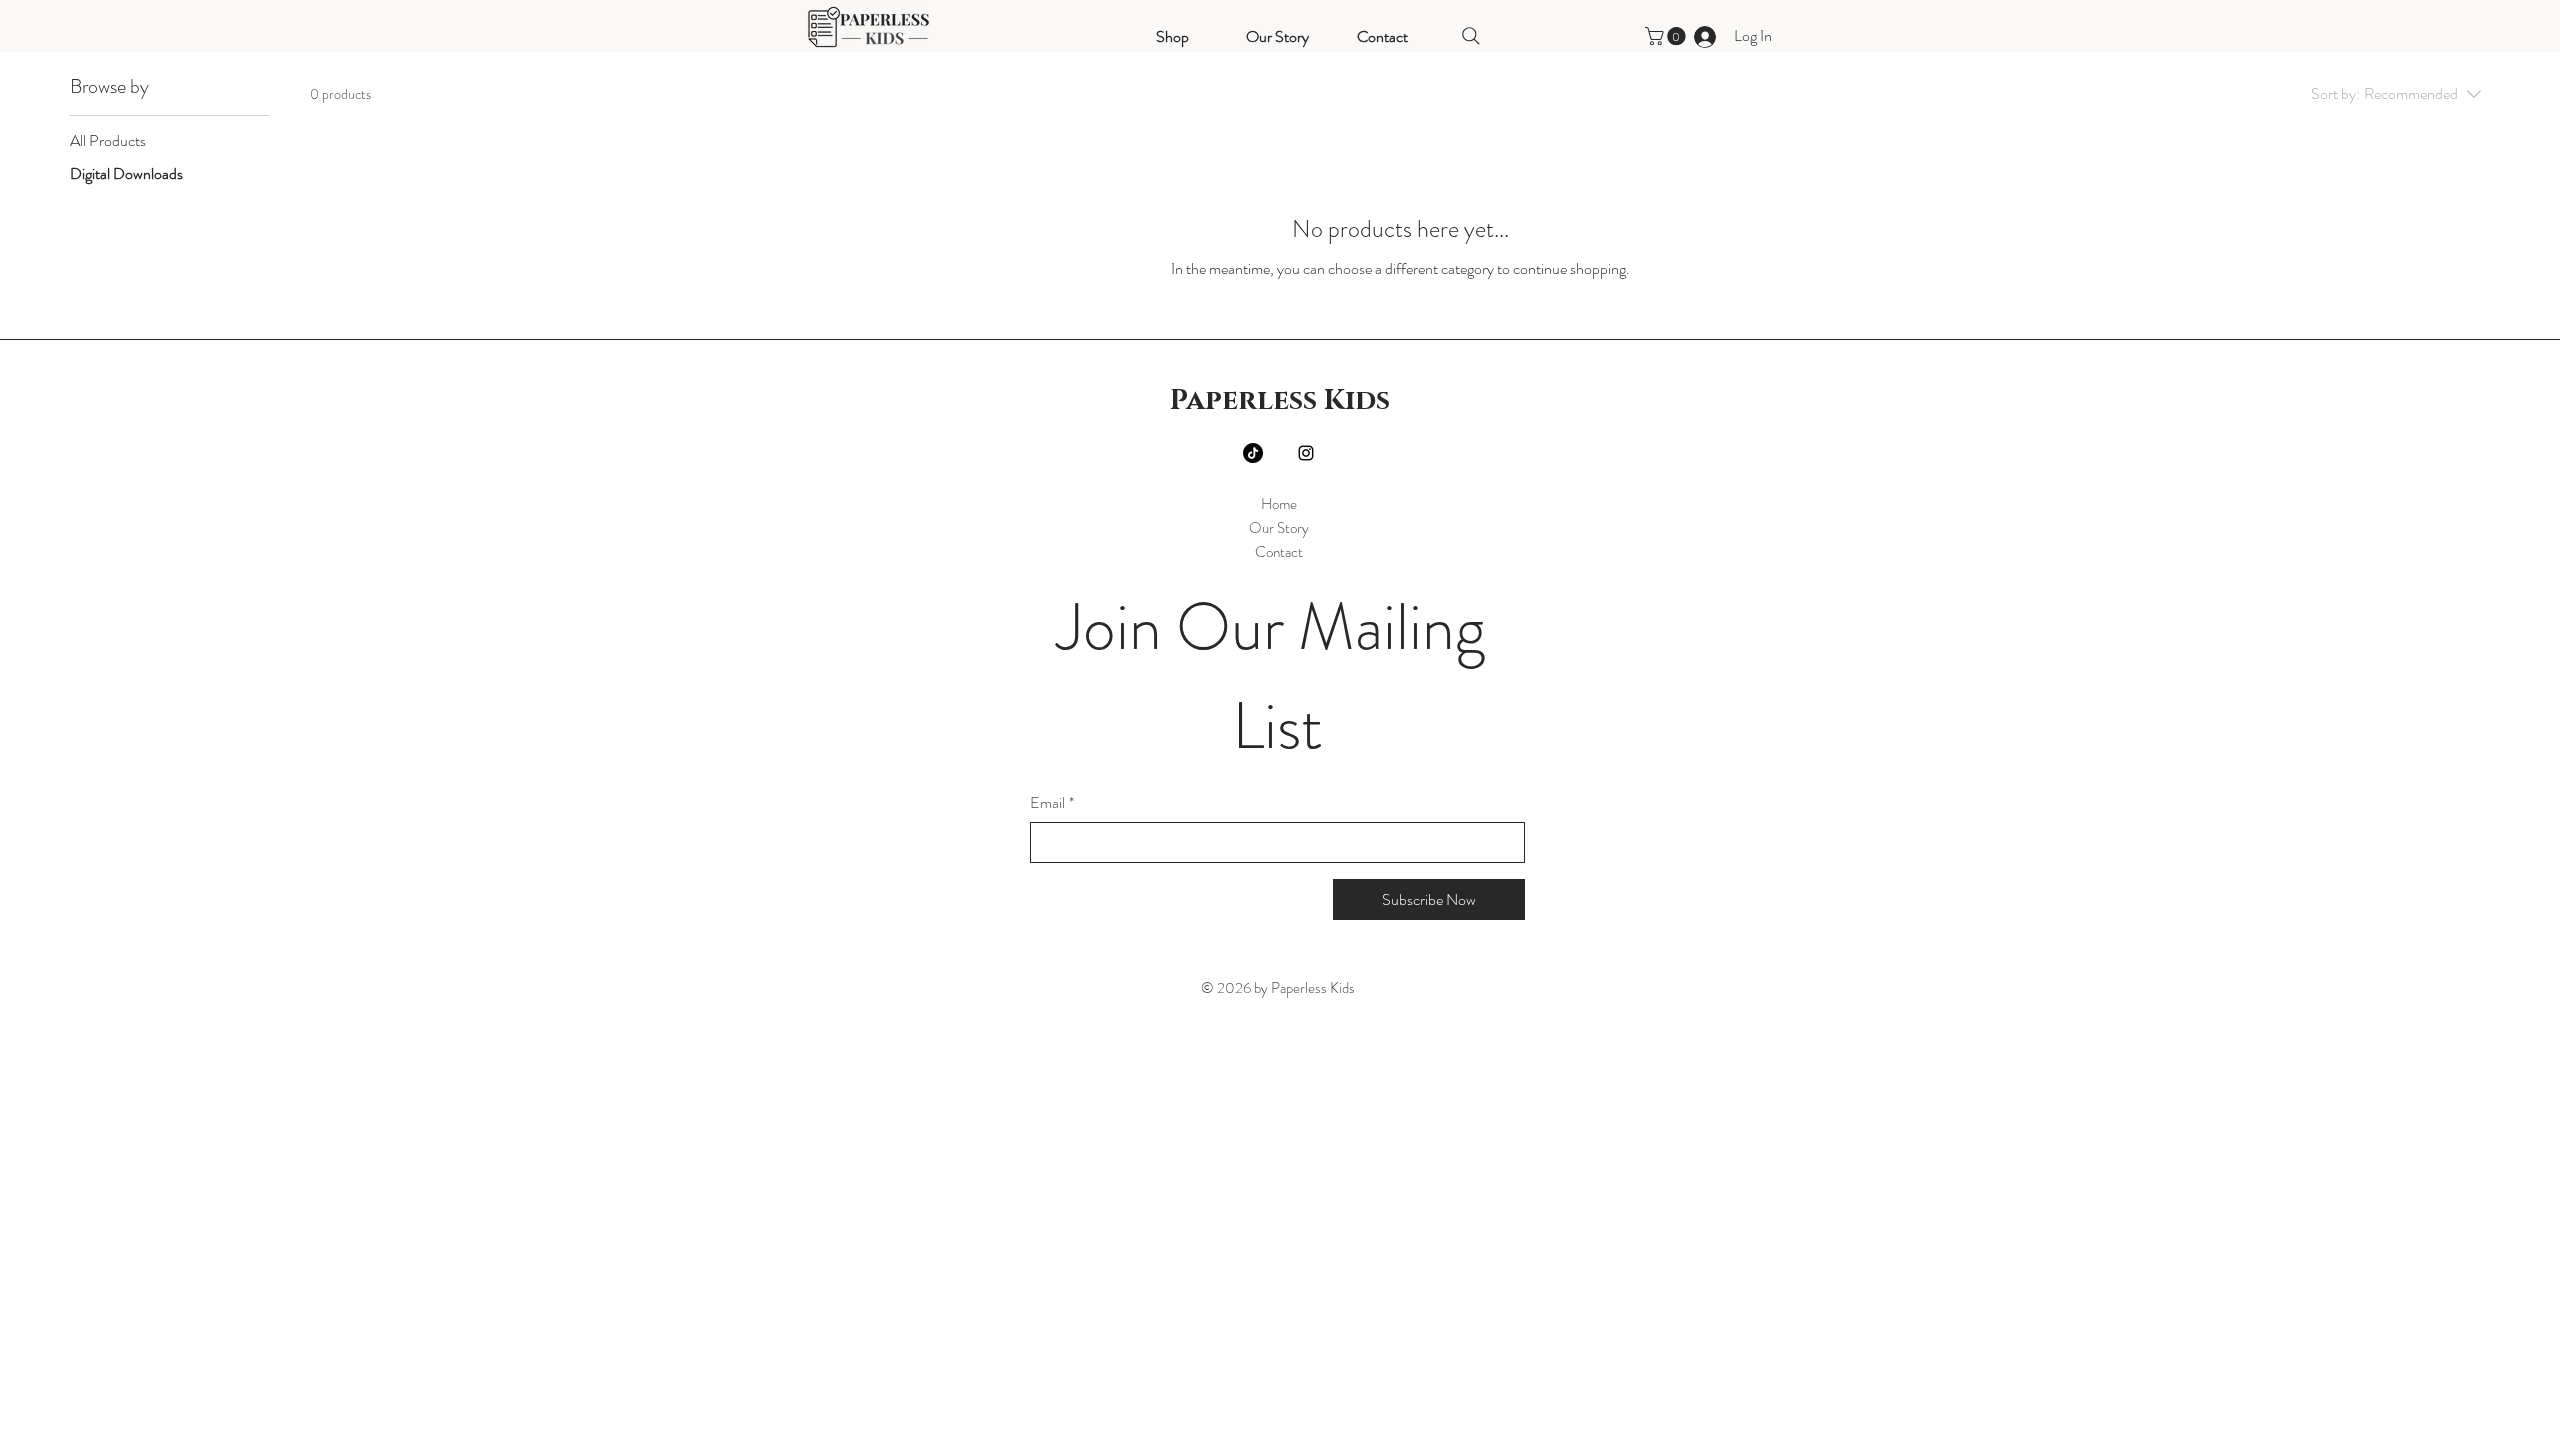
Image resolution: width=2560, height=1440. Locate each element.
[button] (1667, 36)
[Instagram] (1306, 453)
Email (1052, 803)
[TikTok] (1253, 453)
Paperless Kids (1280, 400)
